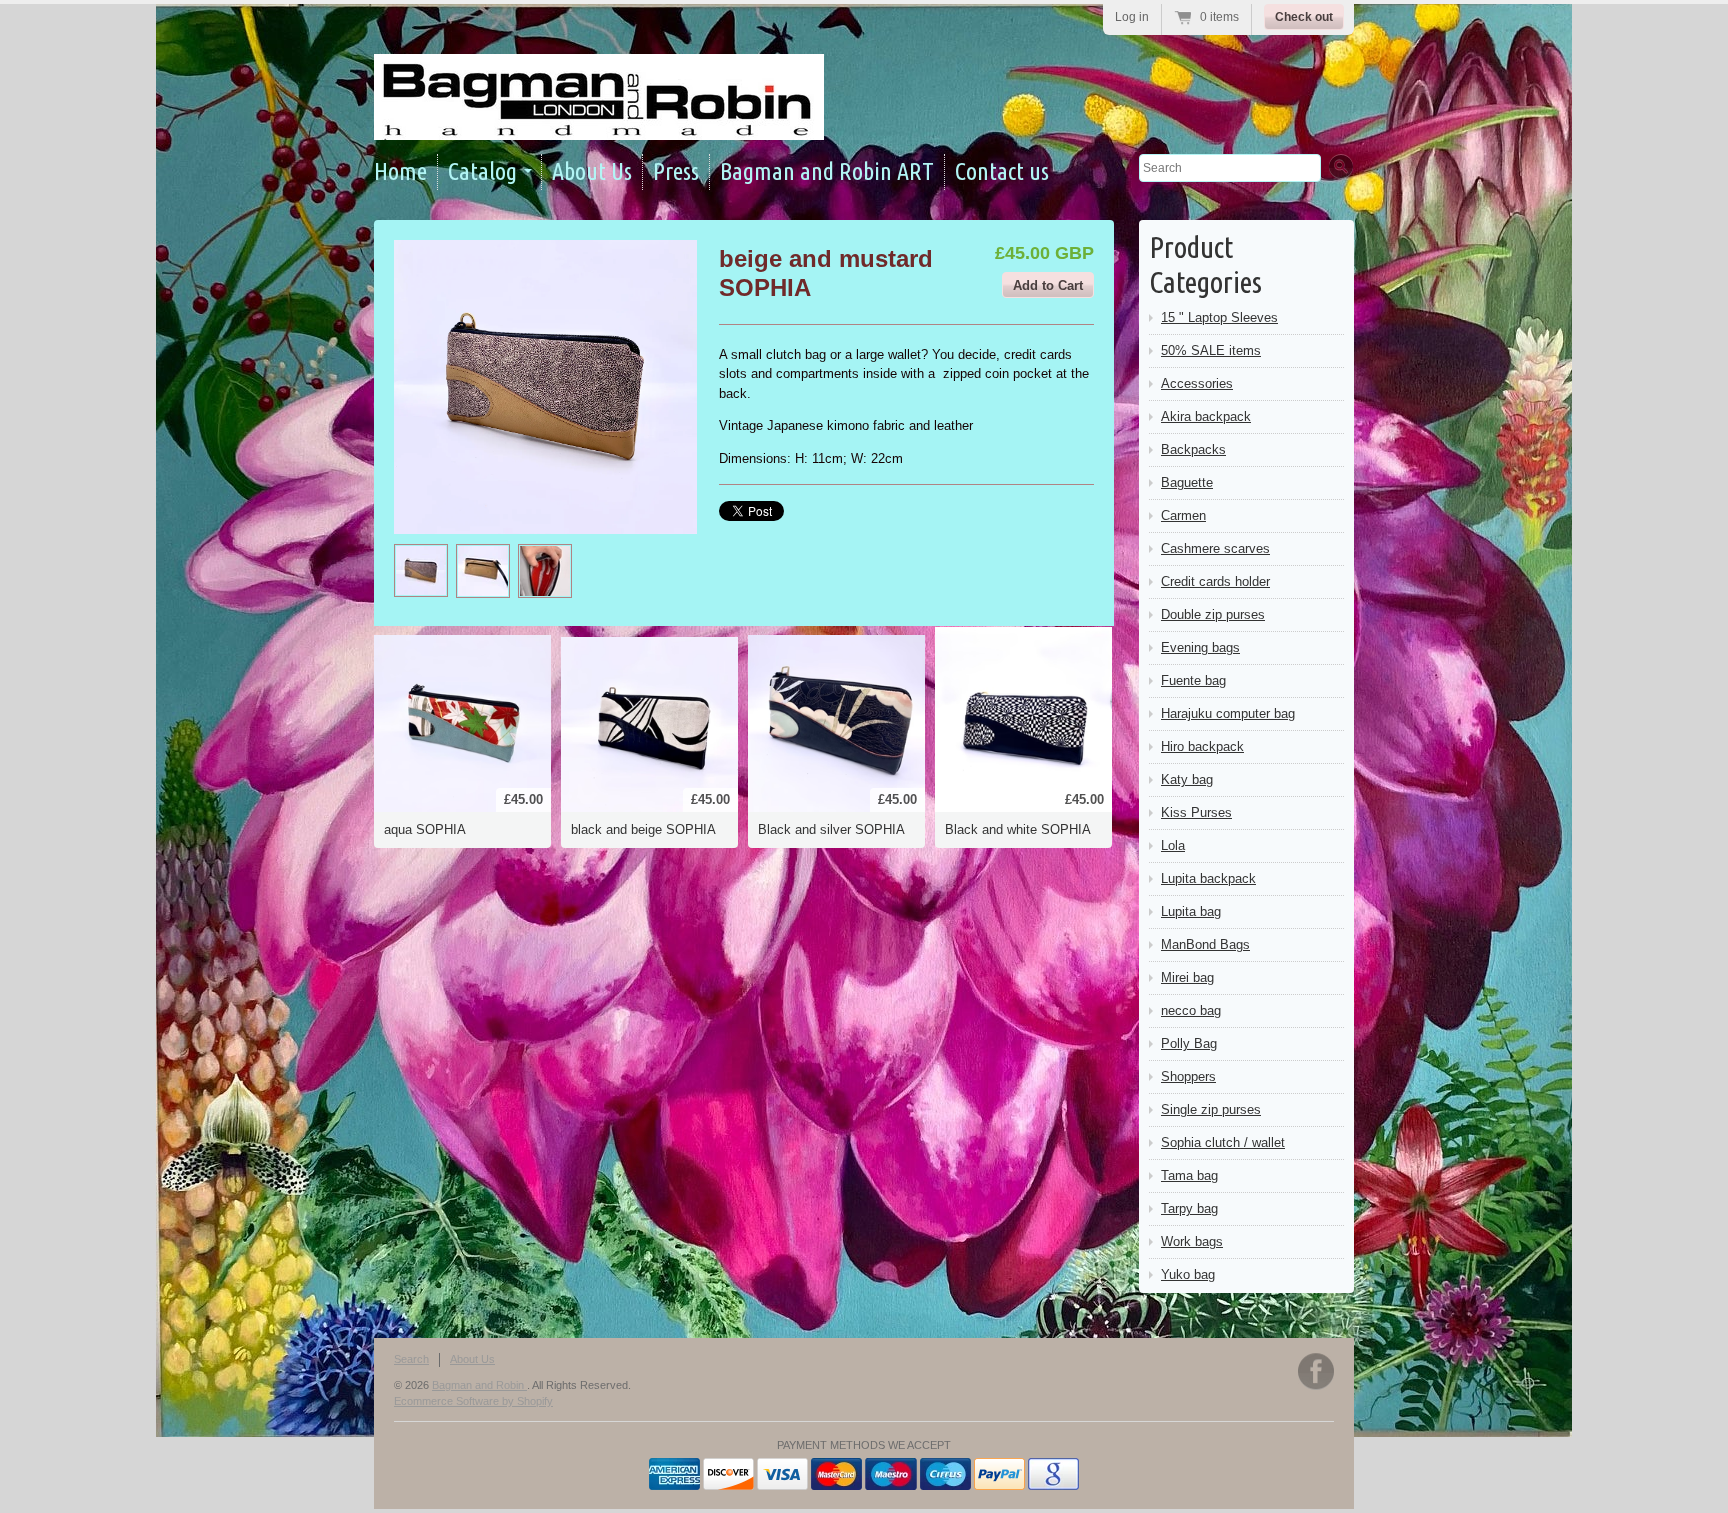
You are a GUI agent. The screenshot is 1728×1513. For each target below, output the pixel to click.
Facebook (1316, 1371)
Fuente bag (1193, 680)
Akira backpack (1206, 416)
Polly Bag (1189, 1043)
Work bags (1192, 1241)
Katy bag (1187, 779)
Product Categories (1205, 264)
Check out (1304, 17)
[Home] (599, 122)
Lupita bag (1191, 911)
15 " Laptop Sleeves (1219, 317)
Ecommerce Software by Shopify (473, 1401)
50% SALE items (1211, 350)
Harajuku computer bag (1228, 713)
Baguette (1187, 482)
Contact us (1002, 171)
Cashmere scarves (1215, 548)
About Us (592, 171)
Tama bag (1189, 1175)
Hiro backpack (1202, 746)
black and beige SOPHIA (643, 829)
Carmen (1183, 515)
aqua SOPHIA (425, 829)
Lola (1173, 845)
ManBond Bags (1205, 944)
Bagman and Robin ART (827, 171)
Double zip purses (1213, 614)
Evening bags (1200, 647)
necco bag (1191, 1010)
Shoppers (1188, 1076)
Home (400, 171)
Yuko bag (1188, 1274)
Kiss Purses (1196, 812)
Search (411, 1359)
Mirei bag (1187, 977)
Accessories (1197, 383)
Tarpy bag (1189, 1208)
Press (676, 171)
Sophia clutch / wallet (1223, 1142)
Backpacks (1193, 449)
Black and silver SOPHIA (831, 829)
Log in (1132, 17)
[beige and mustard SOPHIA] (421, 570)
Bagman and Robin (479, 1385)
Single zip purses (1211, 1109)
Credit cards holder (1215, 581)
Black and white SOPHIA (1018, 829)
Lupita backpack (1208, 878)
